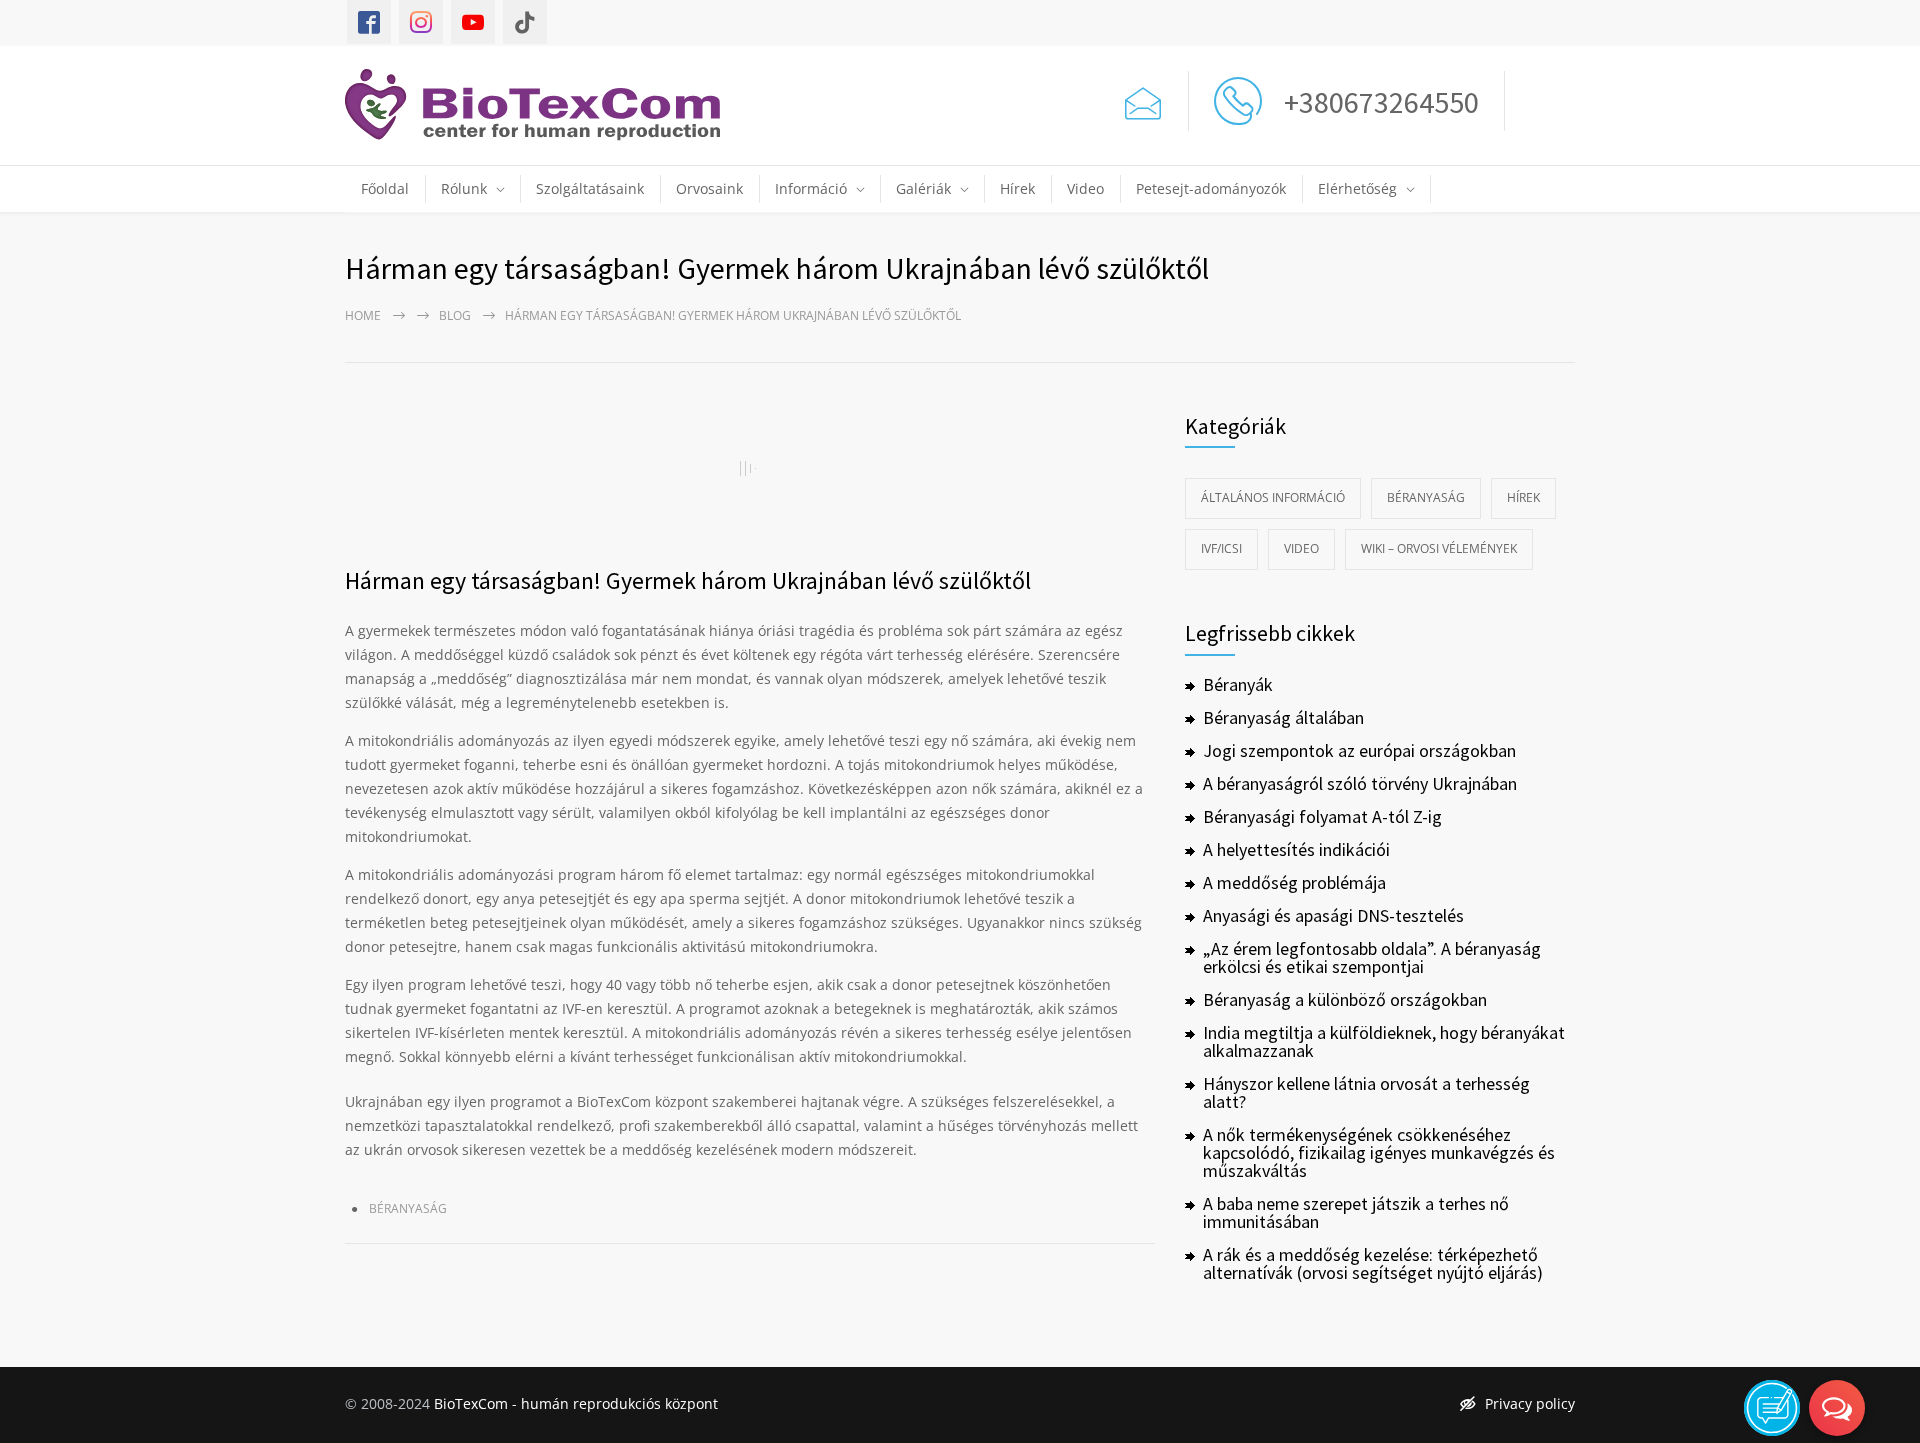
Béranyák (1238, 684)
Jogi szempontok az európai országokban (1359, 750)
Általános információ (1273, 497)
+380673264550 (1375, 102)
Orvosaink (709, 188)
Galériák (923, 188)
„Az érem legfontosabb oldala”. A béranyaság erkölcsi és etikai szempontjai (1372, 957)
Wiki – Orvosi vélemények (1439, 548)
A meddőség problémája (1294, 882)
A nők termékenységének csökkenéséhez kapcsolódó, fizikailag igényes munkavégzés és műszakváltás (1379, 1152)
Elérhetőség (1357, 188)
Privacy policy (1530, 1403)
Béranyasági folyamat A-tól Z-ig (1322, 816)
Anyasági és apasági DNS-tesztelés (1333, 915)
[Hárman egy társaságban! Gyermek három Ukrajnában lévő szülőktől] (750, 468)
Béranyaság (408, 1208)
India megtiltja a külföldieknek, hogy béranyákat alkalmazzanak (1384, 1041)
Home (363, 315)
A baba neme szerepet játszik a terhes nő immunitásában (1356, 1212)
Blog (455, 315)
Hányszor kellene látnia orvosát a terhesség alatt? (1366, 1092)
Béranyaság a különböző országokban (1345, 999)
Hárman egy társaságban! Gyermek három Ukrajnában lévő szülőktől (688, 580)
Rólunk (464, 188)
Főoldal (385, 188)
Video (1085, 188)
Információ (811, 188)
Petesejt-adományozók (1211, 188)
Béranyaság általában (1283, 717)
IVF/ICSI (1221, 548)
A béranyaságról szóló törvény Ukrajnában (1360, 783)
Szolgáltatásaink (590, 188)
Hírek (1017, 188)
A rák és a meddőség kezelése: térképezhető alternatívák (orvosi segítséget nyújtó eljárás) (1373, 1263)
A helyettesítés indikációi (1296, 849)
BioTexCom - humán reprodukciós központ (576, 1403)
